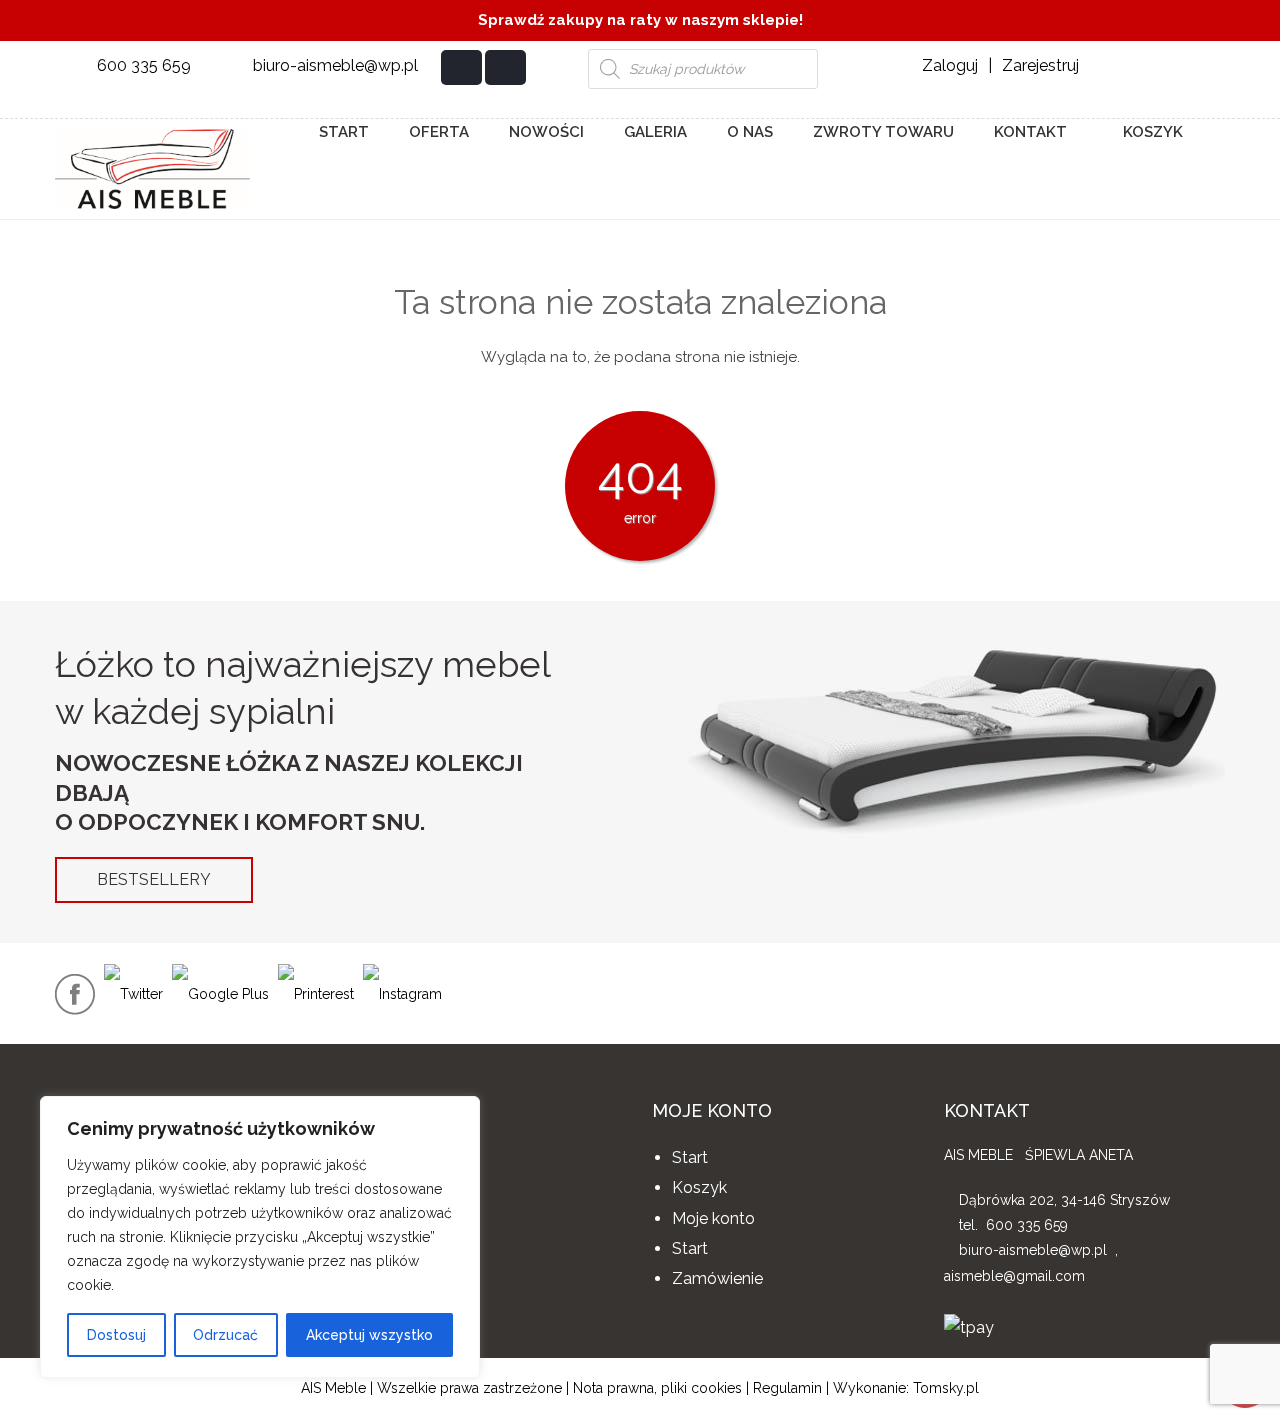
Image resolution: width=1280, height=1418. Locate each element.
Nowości (546, 132)
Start (344, 132)
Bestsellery (154, 879)
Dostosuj (116, 1335)
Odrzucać (225, 1335)
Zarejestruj (1040, 65)
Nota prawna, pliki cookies (657, 1388)
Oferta (439, 132)
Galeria (655, 132)
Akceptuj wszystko (369, 1335)
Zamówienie (717, 1278)
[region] (260, 1237)
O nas (750, 132)
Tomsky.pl (946, 1388)
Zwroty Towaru (883, 132)
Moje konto (713, 1218)
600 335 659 (144, 65)
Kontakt (1030, 132)
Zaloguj (950, 65)
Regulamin (787, 1388)
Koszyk (1151, 132)
